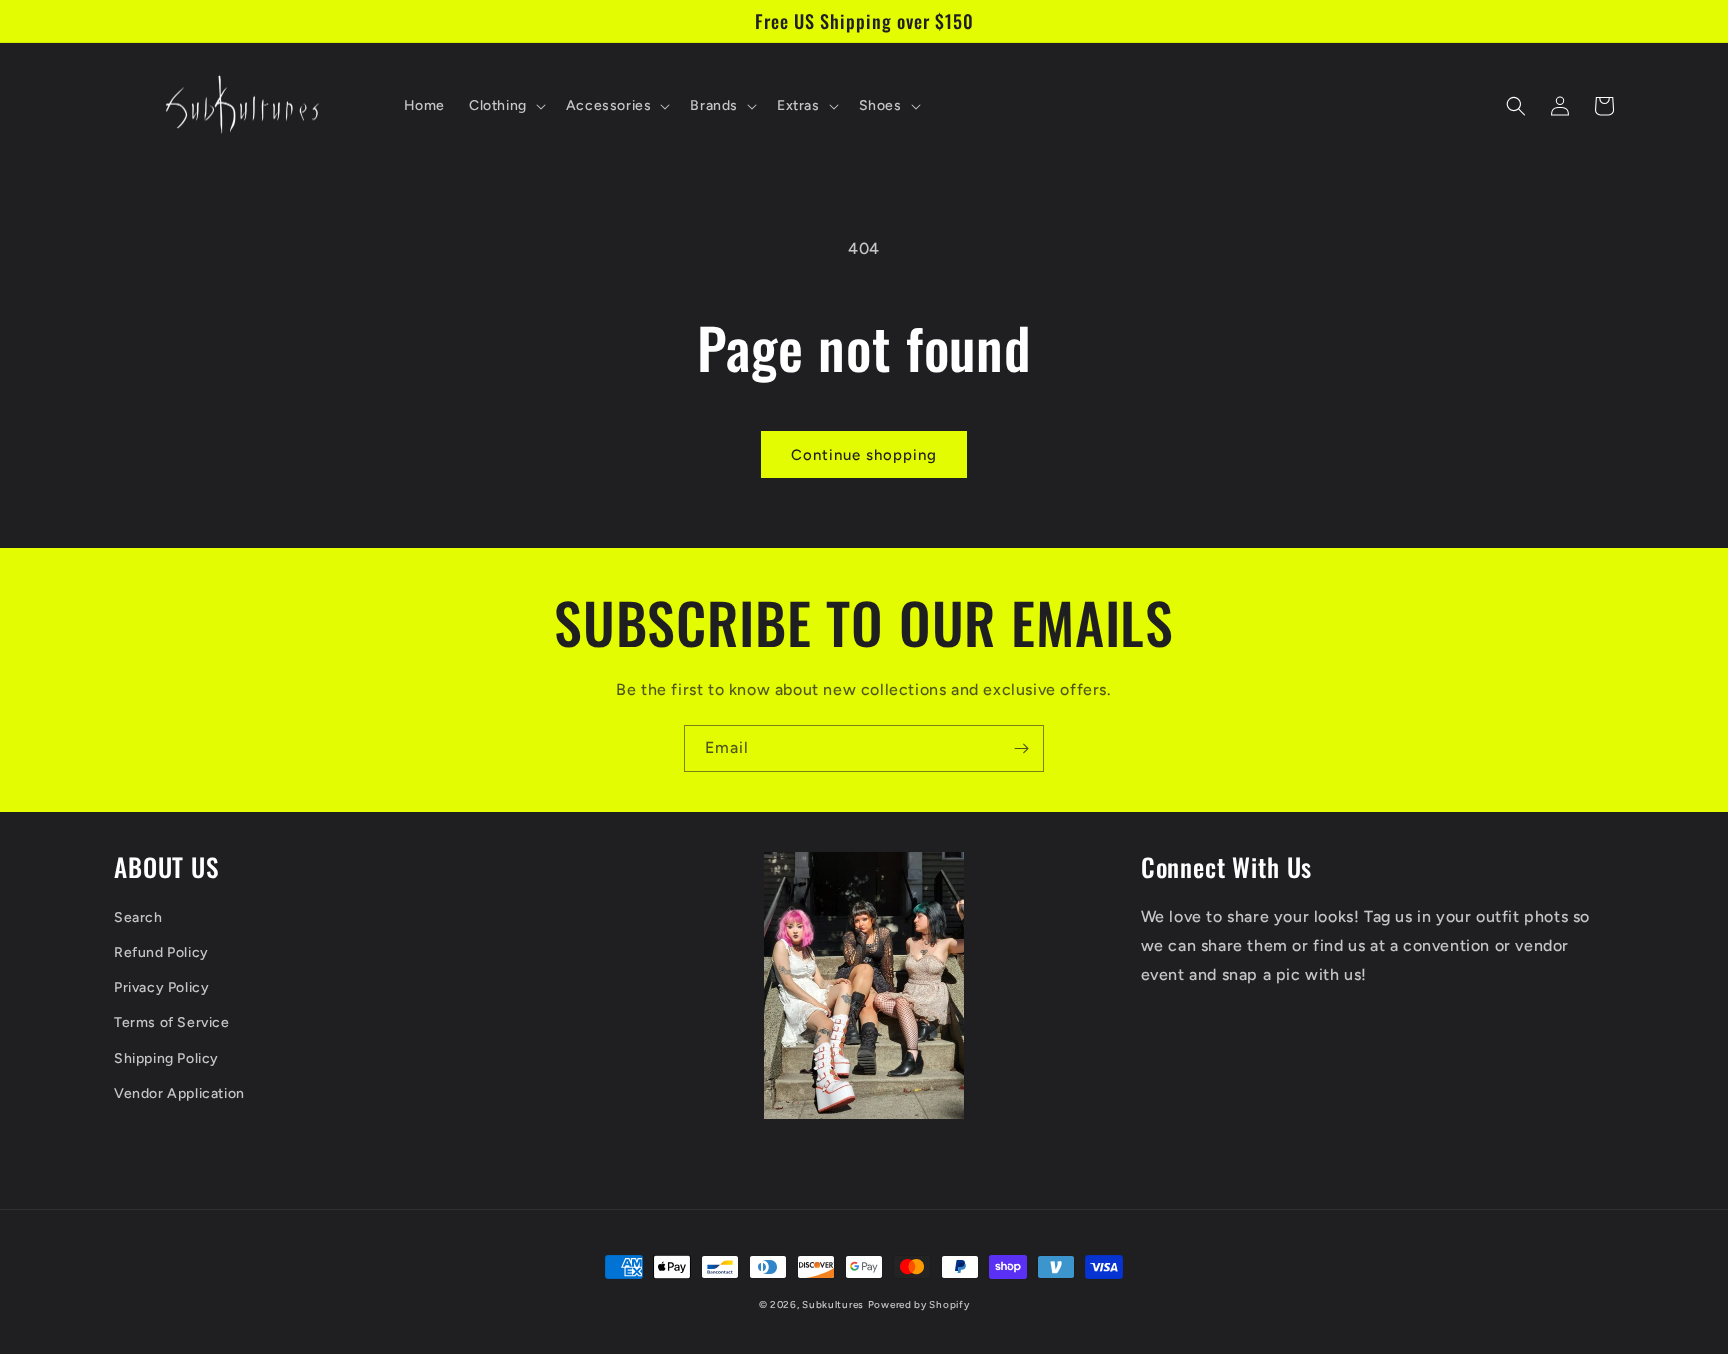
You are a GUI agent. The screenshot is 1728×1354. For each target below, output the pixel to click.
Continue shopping (864, 455)
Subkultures (833, 1304)
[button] (505, 106)
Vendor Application (179, 1093)
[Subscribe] (1021, 748)
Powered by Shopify (919, 1304)
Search (138, 917)
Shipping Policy (166, 1058)
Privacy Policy (161, 987)
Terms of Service (172, 1022)
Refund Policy (161, 952)
